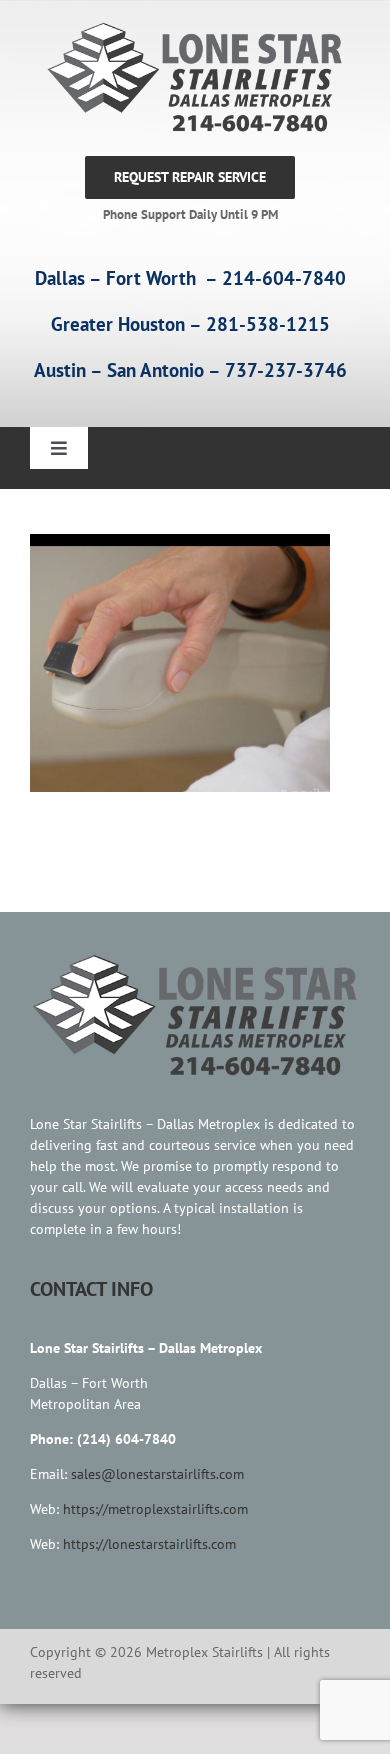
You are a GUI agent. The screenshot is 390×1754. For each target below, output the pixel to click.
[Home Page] (190, 78)
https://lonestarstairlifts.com (149, 1544)
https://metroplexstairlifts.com (155, 1509)
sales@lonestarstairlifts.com (157, 1474)
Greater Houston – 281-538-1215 (190, 324)
